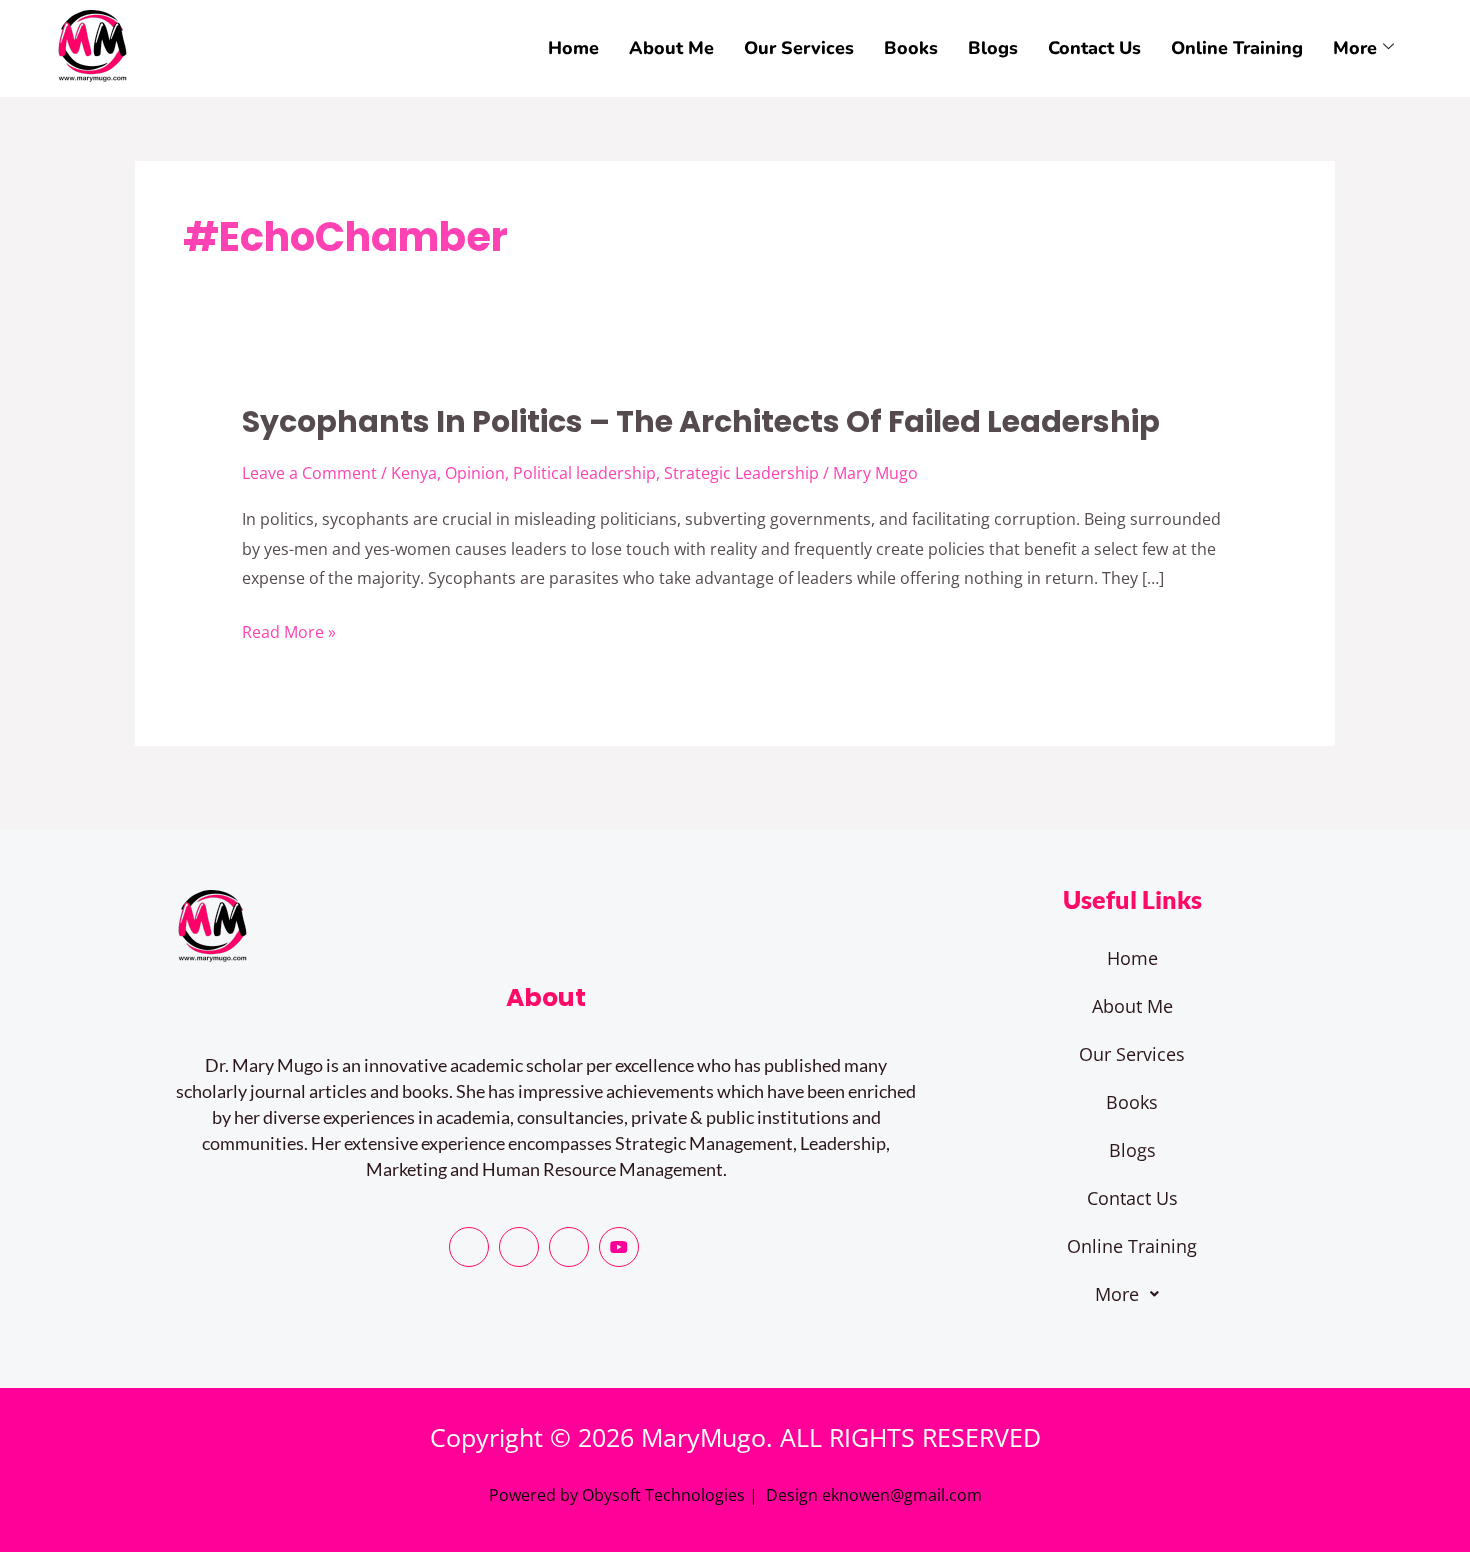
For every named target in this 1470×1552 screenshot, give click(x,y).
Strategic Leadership (741, 473)
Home (573, 48)
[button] (1132, 1294)
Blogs (993, 48)
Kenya (414, 473)
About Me (671, 48)
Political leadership (584, 473)
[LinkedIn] (569, 1247)
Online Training (1237, 48)
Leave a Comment (309, 473)
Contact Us (1094, 48)
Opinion (475, 473)
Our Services (799, 48)
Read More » (289, 633)
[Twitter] (519, 1247)
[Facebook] (469, 1247)
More (1355, 48)
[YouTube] (619, 1247)
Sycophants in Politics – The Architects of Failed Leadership (701, 421)
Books (911, 48)
